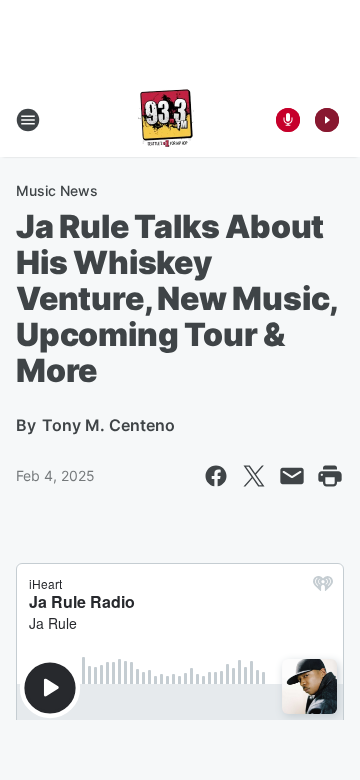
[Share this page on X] (254, 476)
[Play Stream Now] (327, 120)
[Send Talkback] (288, 120)
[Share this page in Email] (292, 476)
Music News (57, 190)
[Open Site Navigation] (28, 120)
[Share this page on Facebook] (216, 476)
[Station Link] (166, 120)
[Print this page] (330, 476)
